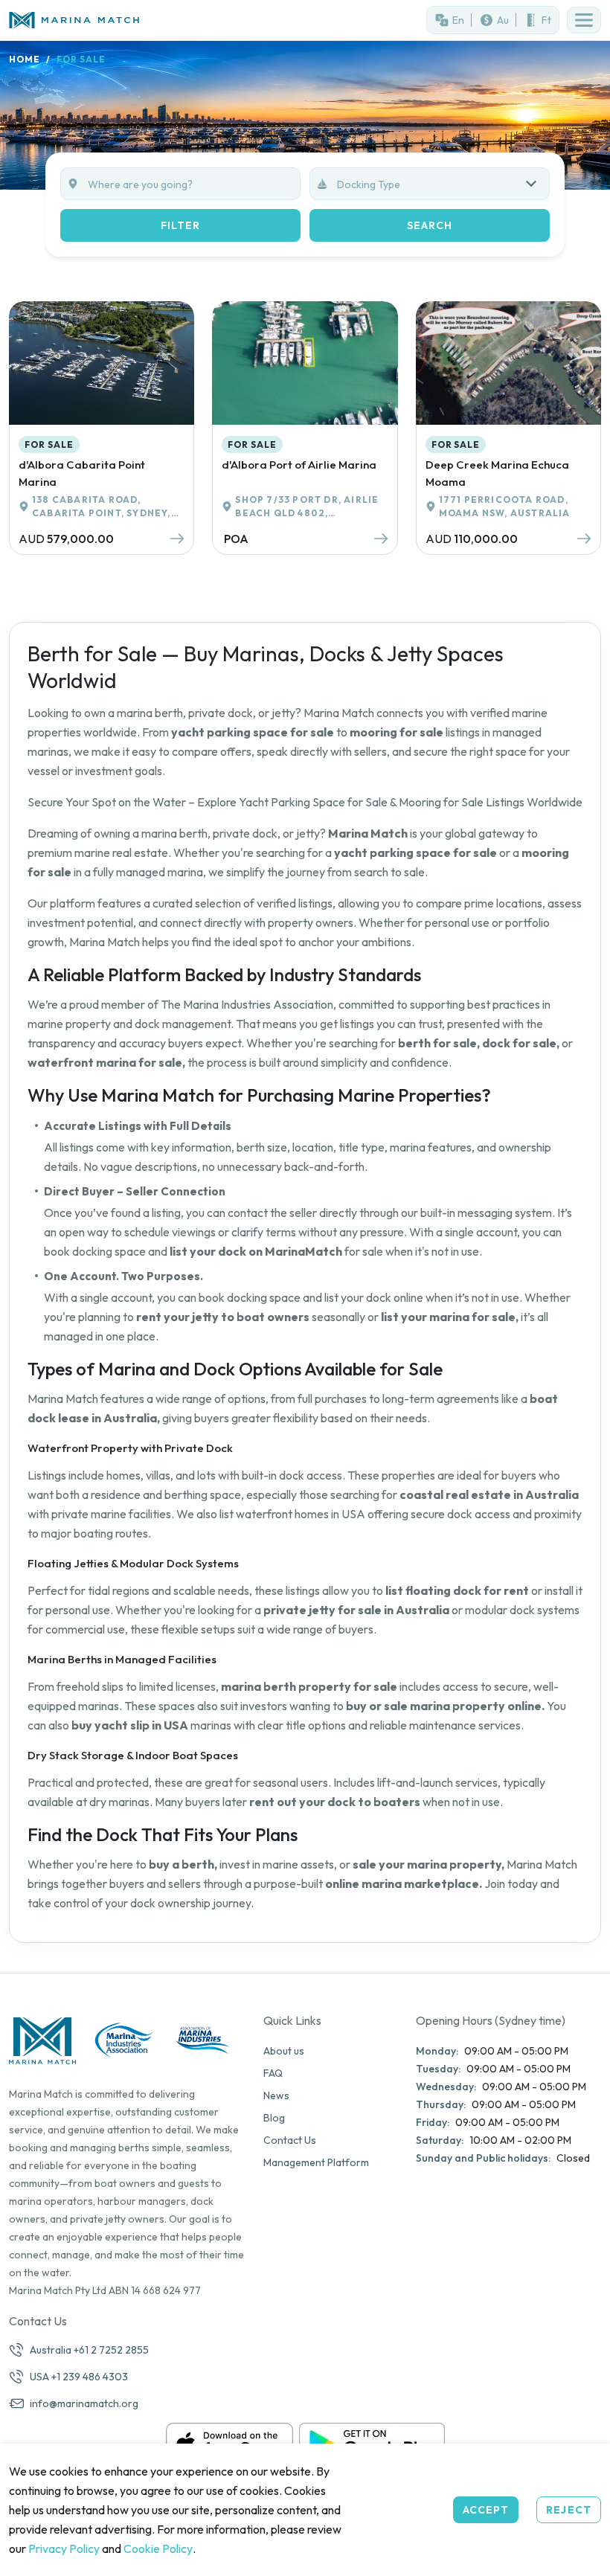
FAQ (273, 2073)
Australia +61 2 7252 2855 (89, 2350)
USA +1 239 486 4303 (79, 2377)
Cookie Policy (158, 2548)
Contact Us (290, 2140)
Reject (569, 2510)
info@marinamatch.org (84, 2403)
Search (430, 225)
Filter (181, 225)
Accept (486, 2510)
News (276, 2095)
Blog (274, 2118)
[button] (584, 20)
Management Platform (316, 2162)
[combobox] (443, 184)
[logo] (152, 20)
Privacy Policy (64, 2548)
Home (25, 59)
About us (284, 2051)
